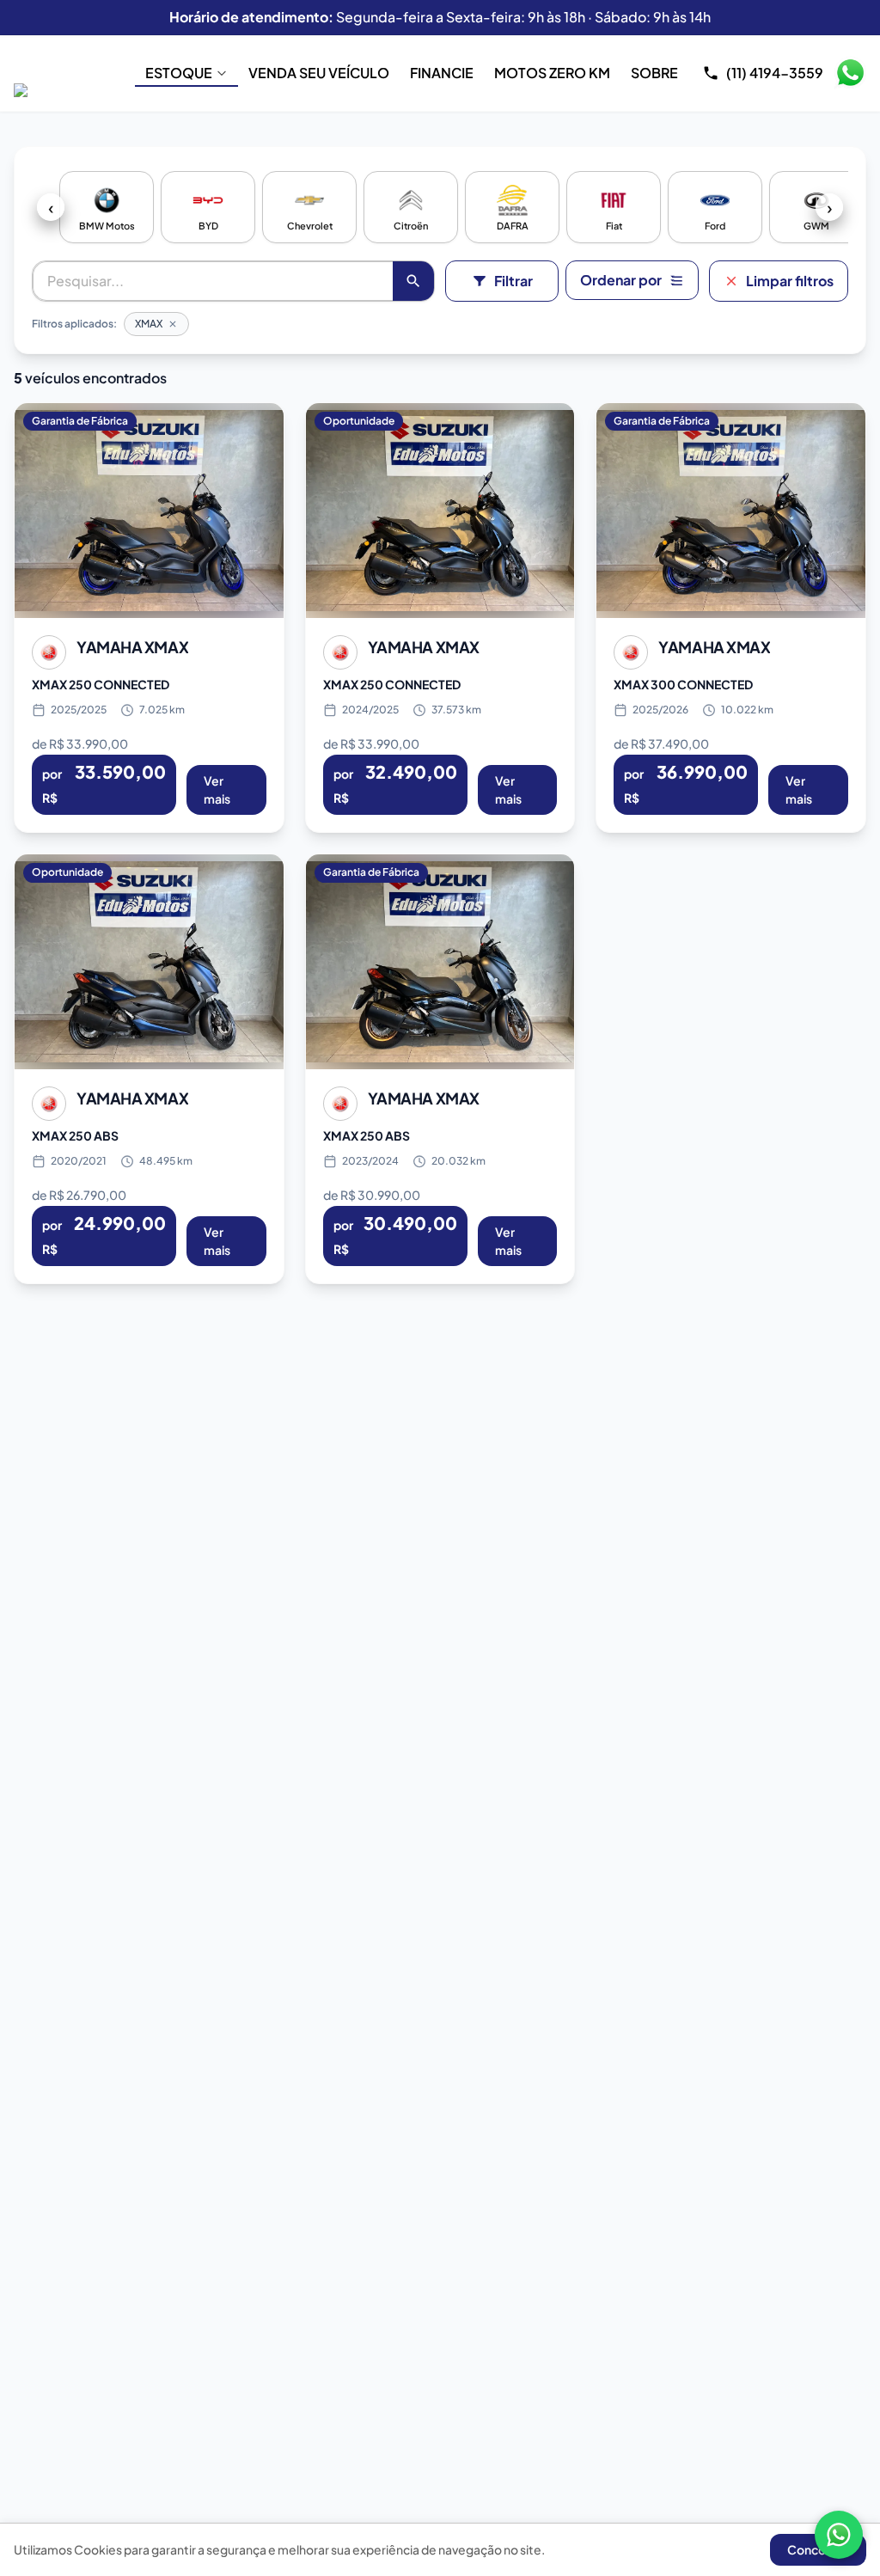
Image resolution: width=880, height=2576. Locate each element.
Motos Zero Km (552, 73)
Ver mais (217, 789)
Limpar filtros (790, 281)
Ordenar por (621, 280)
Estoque (179, 73)
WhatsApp (850, 73)
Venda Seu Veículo (319, 73)
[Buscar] (413, 281)
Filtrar (513, 281)
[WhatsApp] (839, 2535)
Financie (442, 73)
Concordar (818, 2549)
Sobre (654, 73)
